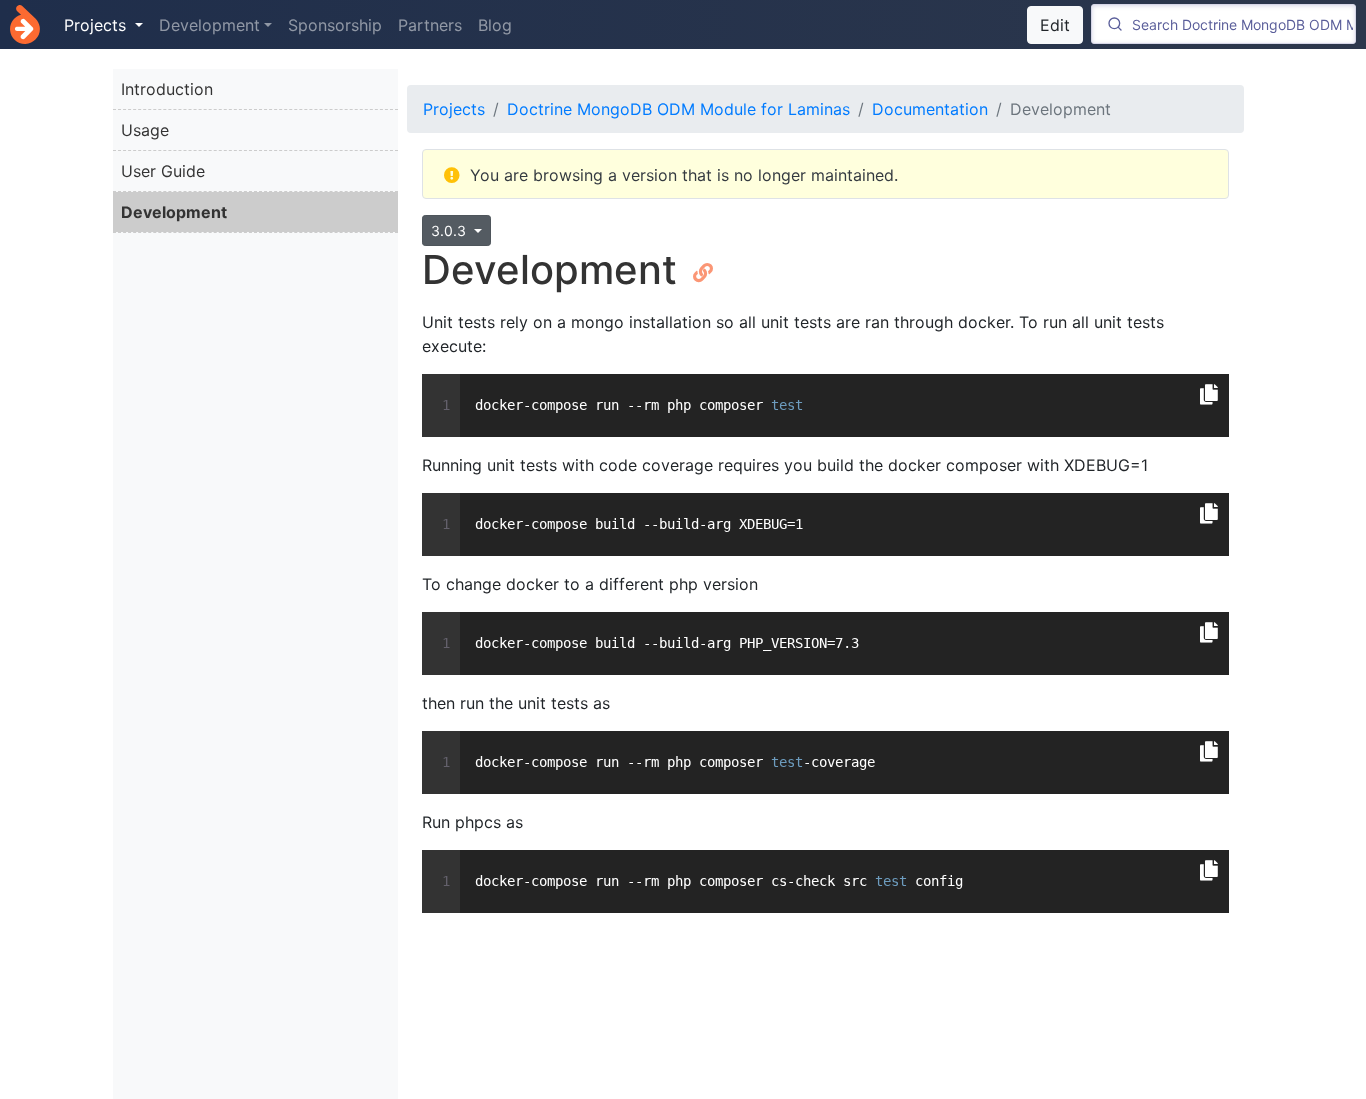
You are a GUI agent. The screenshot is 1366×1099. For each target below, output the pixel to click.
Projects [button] (97, 25)
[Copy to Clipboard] (1209, 395)
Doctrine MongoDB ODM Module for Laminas (678, 109)
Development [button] (209, 25)
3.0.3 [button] (450, 230)
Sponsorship (335, 25)
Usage (145, 130)
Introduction (167, 89)
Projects (454, 109)
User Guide (163, 171)
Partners (430, 25)
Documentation (930, 109)
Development (174, 212)
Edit (1055, 25)
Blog (495, 25)
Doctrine (25, 24)
